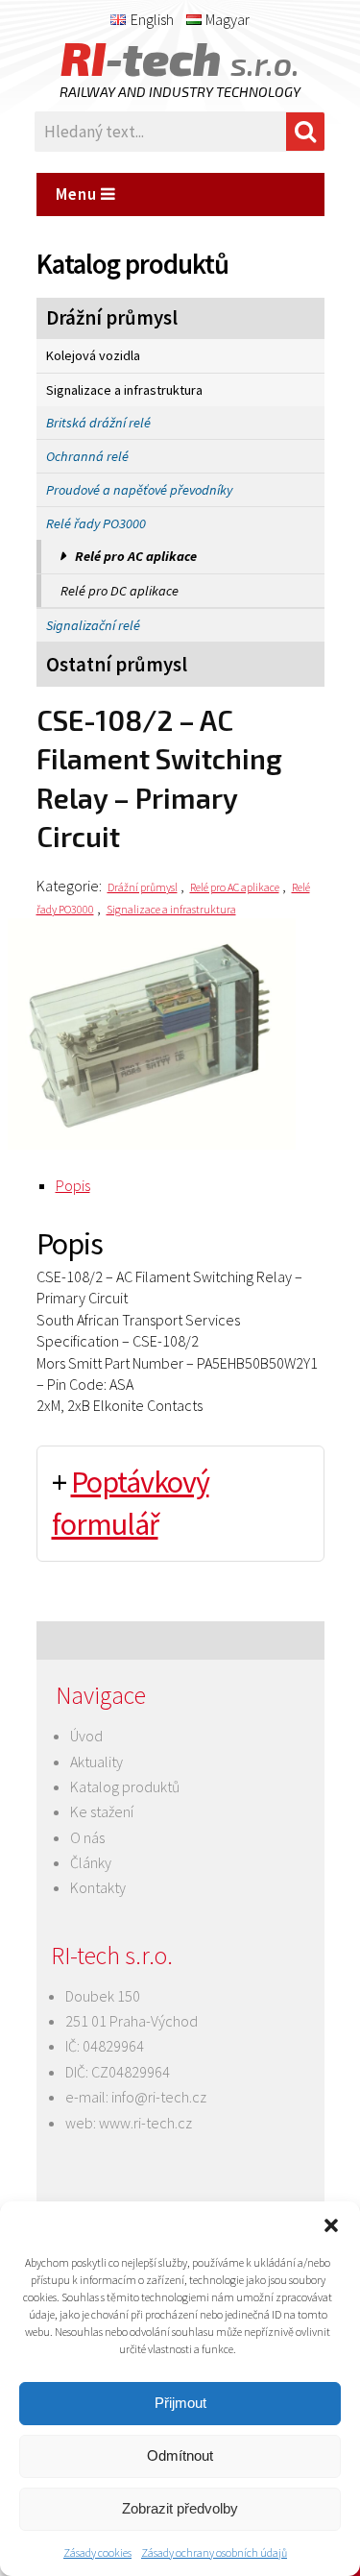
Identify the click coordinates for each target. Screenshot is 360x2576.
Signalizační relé (93, 625)
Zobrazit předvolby (180, 2508)
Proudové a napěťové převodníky (139, 490)
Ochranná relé (87, 456)
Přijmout (180, 2403)
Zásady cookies (97, 2552)
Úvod (86, 1736)
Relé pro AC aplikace (136, 556)
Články (91, 1862)
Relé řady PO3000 (96, 523)
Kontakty (98, 1887)
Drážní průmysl (112, 318)
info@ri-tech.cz (159, 2097)
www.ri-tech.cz (145, 2123)
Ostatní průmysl (117, 665)
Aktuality (96, 1762)
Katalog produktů (125, 1786)
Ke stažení (102, 1811)
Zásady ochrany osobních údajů (214, 2552)
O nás (87, 1837)
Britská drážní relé (98, 423)
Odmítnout (180, 2455)
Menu (78, 194)
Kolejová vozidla (93, 355)
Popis (73, 1185)
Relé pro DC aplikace (120, 591)
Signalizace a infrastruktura (124, 390)
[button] (331, 2225)
